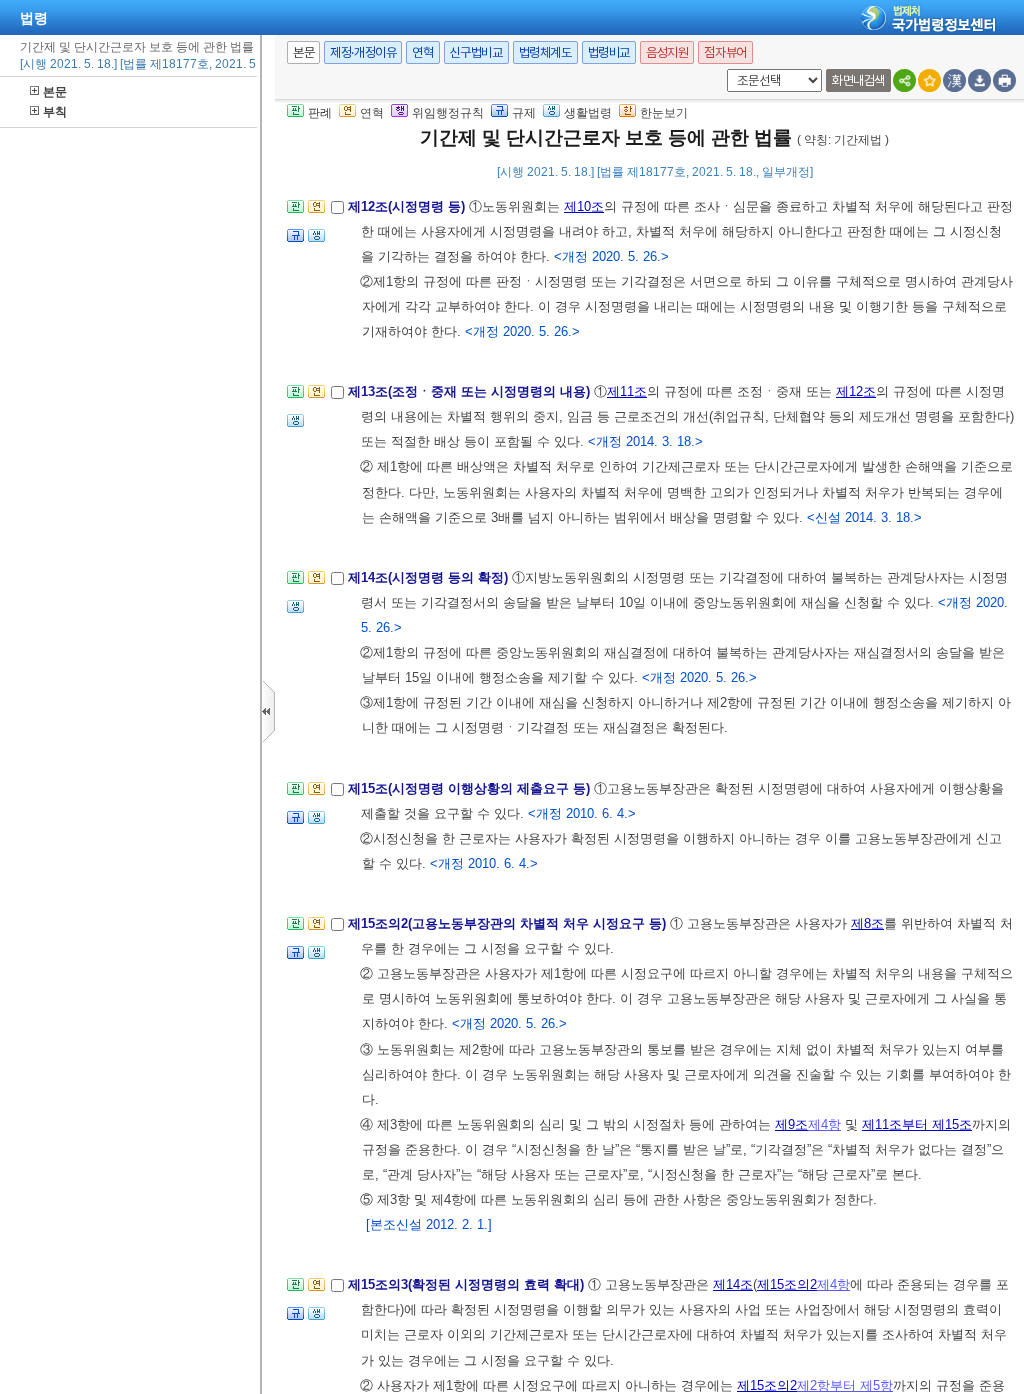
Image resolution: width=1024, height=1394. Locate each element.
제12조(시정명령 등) (408, 206)
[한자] (954, 80)
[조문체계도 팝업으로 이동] (295, 212)
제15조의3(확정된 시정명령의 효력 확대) (468, 1284)
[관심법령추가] (929, 80)
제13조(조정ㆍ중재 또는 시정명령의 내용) (471, 391)
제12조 (856, 391)
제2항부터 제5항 (845, 1385)
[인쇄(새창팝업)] (1004, 80)
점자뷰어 (725, 52)
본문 (55, 92)
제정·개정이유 (363, 52)
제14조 (733, 1284)
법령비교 (609, 52)
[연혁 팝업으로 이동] (316, 212)
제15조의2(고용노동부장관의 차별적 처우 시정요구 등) (509, 923)
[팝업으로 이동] (316, 241)
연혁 (422, 52)
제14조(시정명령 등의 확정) (430, 577)
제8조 (867, 923)
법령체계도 (545, 52)
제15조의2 (787, 1284)
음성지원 (667, 52)
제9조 (791, 1124)
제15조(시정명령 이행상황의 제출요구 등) (471, 788)
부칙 (55, 112)
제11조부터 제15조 (917, 1124)
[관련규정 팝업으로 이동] (295, 241)
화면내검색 (858, 80)
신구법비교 (476, 52)
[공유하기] (904, 80)
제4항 (824, 1124)
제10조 (584, 206)
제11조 (627, 391)
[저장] (979, 80)
